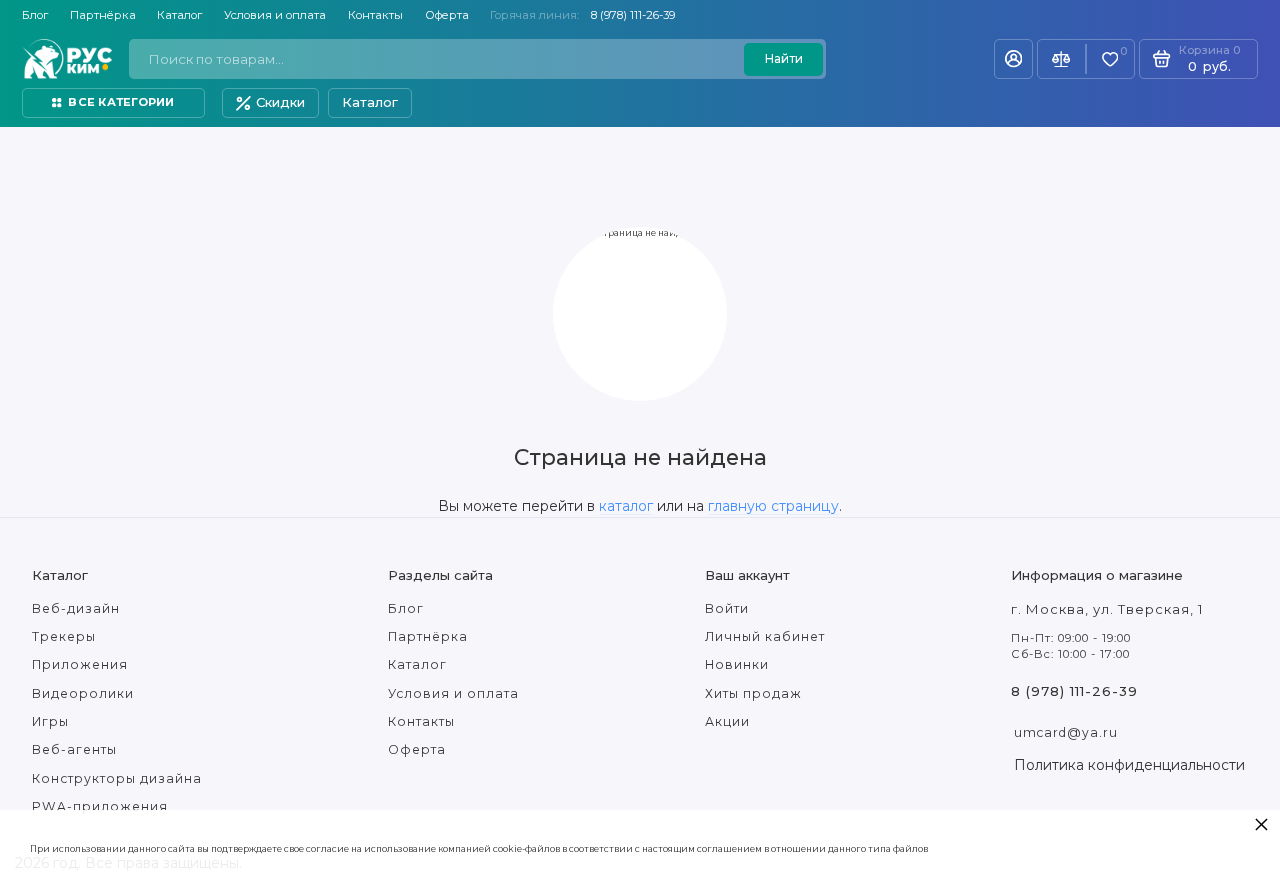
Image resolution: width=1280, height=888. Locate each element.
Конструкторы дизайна (117, 778)
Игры (50, 721)
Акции (727, 721)
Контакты (375, 15)
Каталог (179, 15)
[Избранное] (1110, 59)
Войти (727, 608)
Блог (35, 15)
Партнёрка (103, 15)
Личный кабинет (765, 636)
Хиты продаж (753, 693)
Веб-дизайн (76, 608)
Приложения (80, 664)
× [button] (1261, 823)
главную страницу (773, 506)
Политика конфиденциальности (1129, 765)
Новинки (737, 664)
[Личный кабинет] (1013, 59)
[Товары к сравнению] (1061, 59)
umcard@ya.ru (1066, 732)
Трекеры (64, 636)
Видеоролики (83, 693)
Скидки (280, 102)
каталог (626, 506)
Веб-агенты (74, 749)
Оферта (447, 15)
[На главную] (67, 59)
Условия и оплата (275, 15)
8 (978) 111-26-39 (633, 15)
